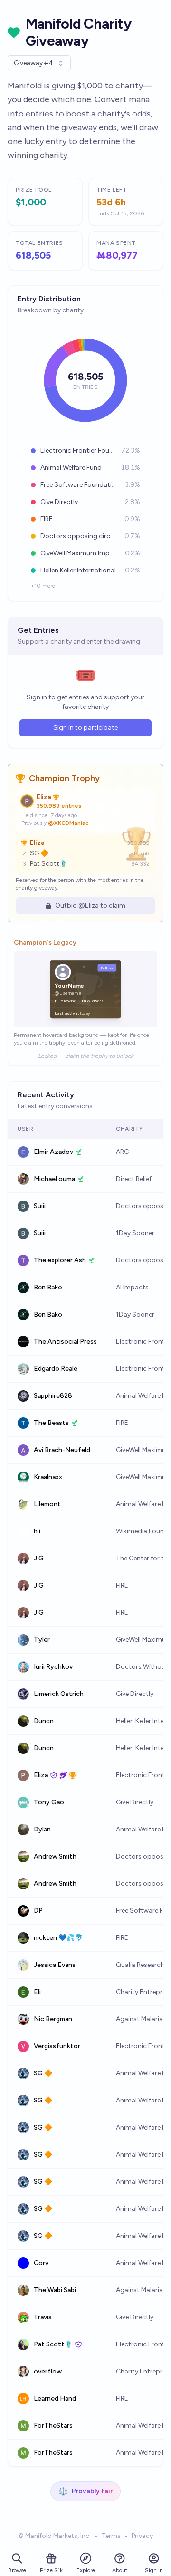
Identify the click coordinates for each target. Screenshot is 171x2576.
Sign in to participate (85, 728)
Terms (111, 2536)
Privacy (142, 2536)
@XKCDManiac (68, 823)
